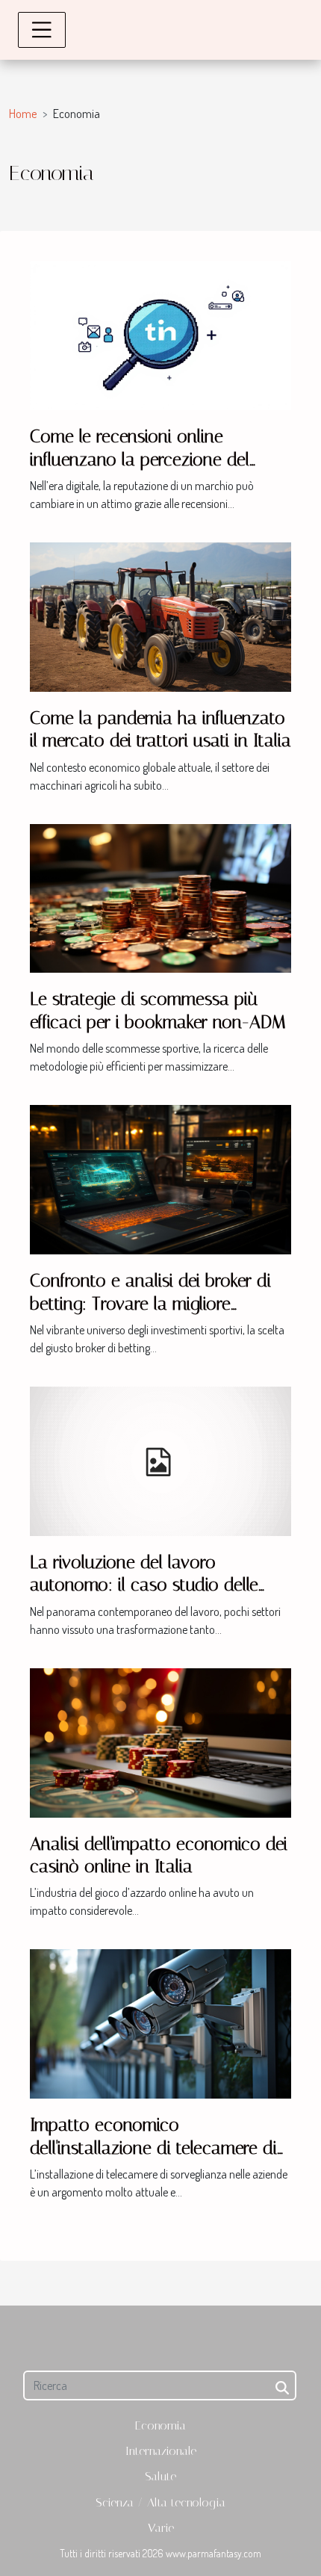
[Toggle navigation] (42, 30)
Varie (161, 2528)
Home (23, 114)
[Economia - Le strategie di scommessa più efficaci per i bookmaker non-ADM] (160, 897)
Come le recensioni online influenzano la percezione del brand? (140, 459)
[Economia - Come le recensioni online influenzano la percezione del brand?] (160, 334)
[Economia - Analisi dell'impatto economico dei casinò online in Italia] (160, 1741)
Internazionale (161, 2451)
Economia (160, 2425)
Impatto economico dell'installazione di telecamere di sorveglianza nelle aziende (153, 2148)
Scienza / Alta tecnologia (160, 2502)
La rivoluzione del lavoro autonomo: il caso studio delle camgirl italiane (144, 1585)
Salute (160, 2476)
